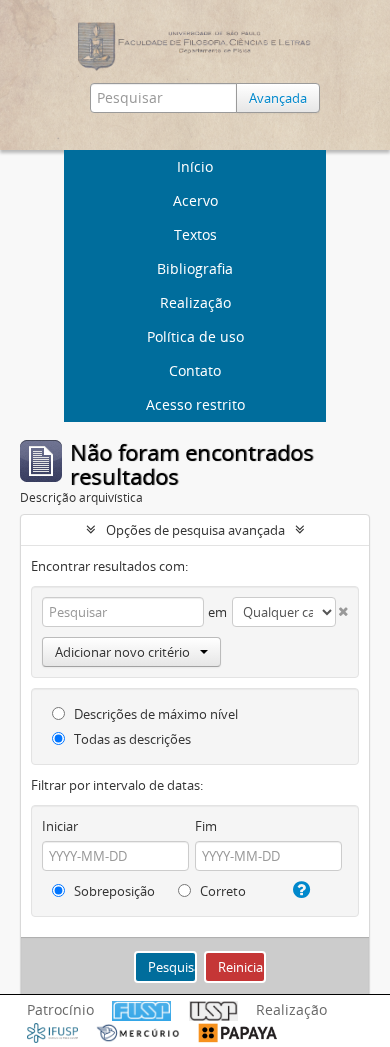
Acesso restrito (195, 404)
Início (195, 166)
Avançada (278, 98)
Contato (195, 370)
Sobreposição (113, 891)
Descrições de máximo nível (154, 714)
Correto (221, 891)
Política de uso (195, 336)
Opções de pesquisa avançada (195, 530)
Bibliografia (195, 268)
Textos (195, 234)
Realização (195, 302)
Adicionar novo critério (122, 652)
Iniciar (60, 826)
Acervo (195, 200)
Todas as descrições (131, 739)
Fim (206, 826)
